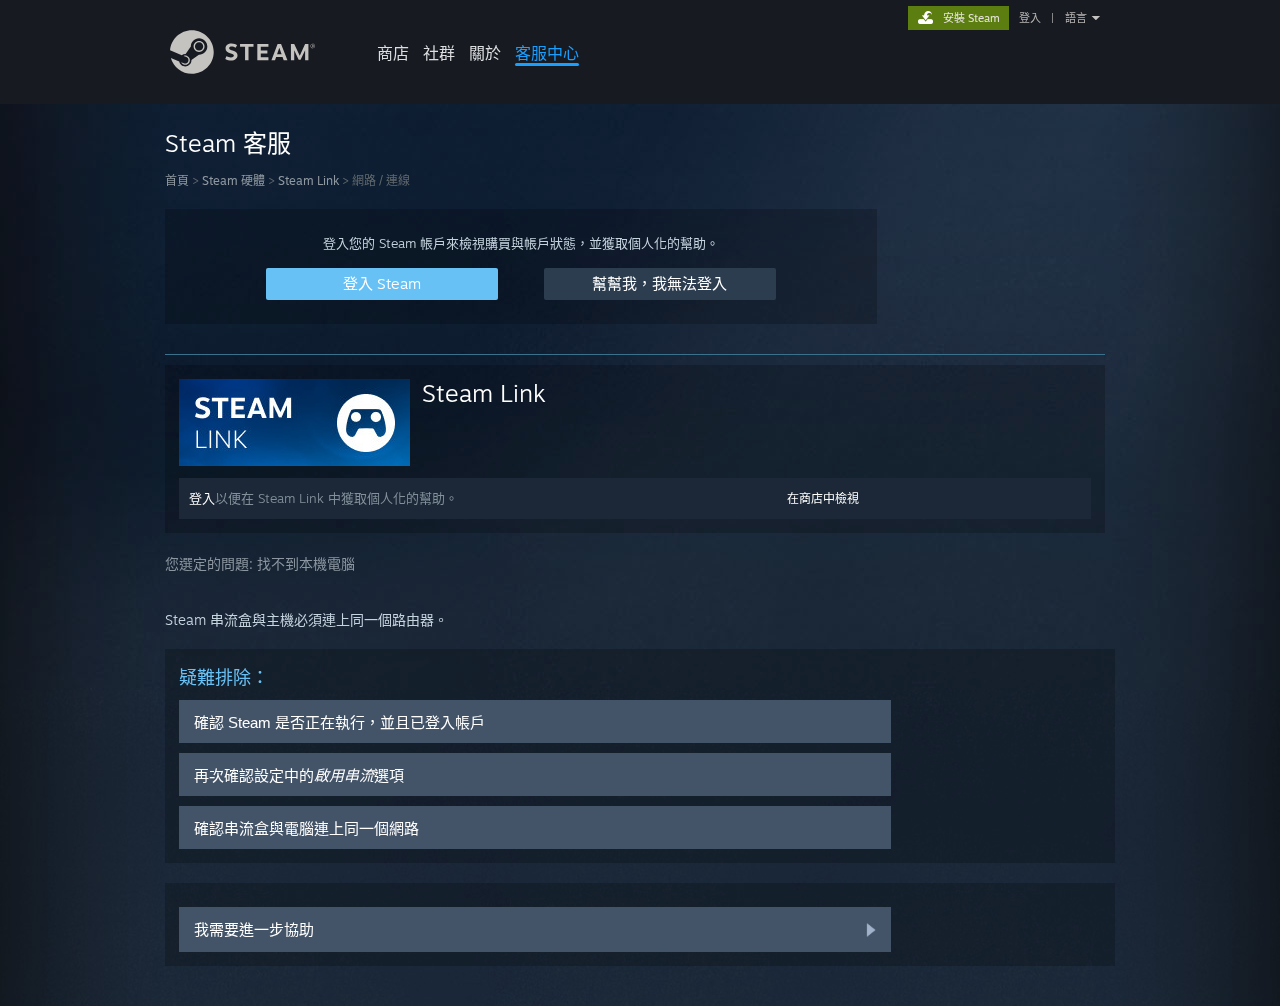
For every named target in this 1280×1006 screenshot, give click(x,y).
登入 (1030, 18)
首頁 (177, 180)
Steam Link (308, 180)
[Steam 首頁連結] (242, 68)
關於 (485, 53)
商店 (393, 53)
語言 (1076, 18)
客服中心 (547, 53)
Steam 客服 (228, 143)
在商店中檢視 (823, 498)
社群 (439, 53)
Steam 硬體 (233, 180)
